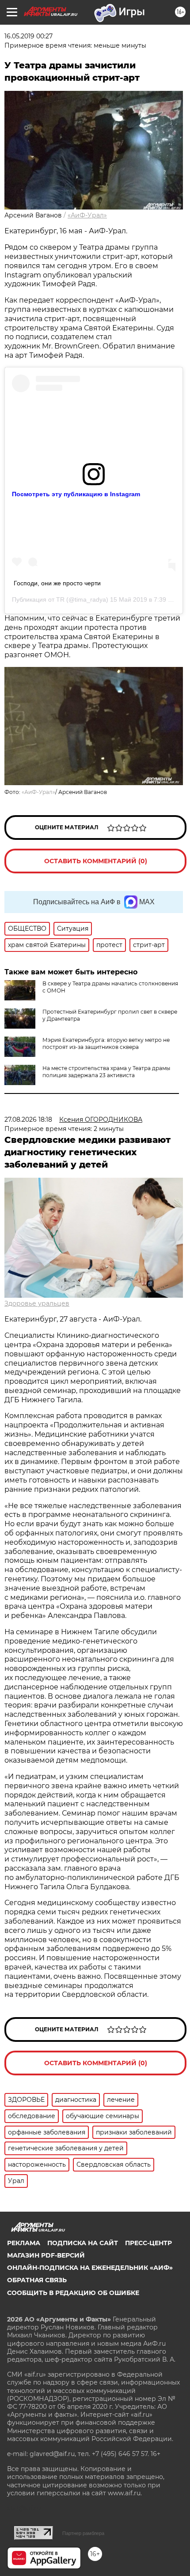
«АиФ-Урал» (87, 215)
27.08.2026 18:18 (28, 1120)
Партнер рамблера (83, 2533)
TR (60, 599)
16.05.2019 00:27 (28, 36)
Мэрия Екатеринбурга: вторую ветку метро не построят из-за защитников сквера (106, 1043)
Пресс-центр (148, 2243)
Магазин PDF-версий (46, 2255)
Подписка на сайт (83, 2243)
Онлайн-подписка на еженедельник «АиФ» (90, 2268)
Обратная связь (37, 2280)
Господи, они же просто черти (57, 583)
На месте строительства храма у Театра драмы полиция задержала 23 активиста (106, 1072)
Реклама (24, 2243)
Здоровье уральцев (37, 1303)
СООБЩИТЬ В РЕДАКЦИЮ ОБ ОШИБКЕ (73, 2293)
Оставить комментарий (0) (96, 861)
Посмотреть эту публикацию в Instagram (76, 494)
